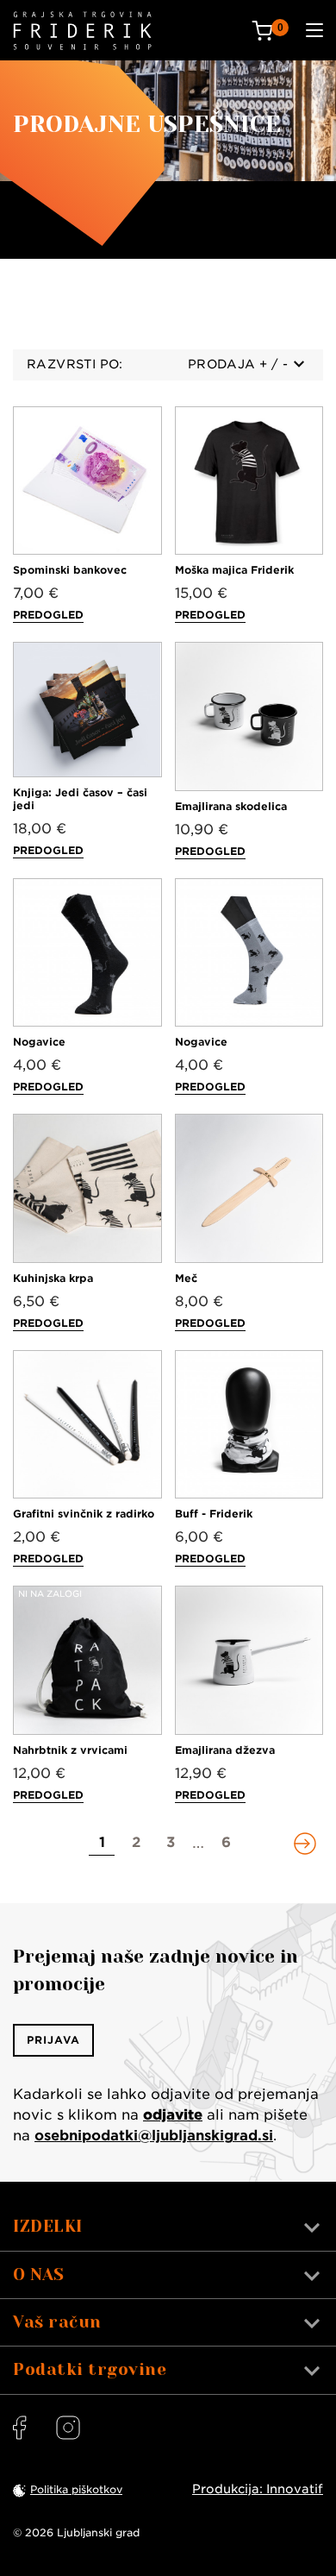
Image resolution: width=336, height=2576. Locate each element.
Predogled (48, 615)
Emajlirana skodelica (231, 806)
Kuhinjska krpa (53, 1278)
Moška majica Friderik (234, 570)
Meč (186, 1278)
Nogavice (39, 1042)
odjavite (173, 2115)
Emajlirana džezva (225, 1750)
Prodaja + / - (238, 364)
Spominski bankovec (70, 570)
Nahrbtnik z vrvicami (70, 1750)
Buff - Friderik (214, 1514)
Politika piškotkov (76, 2489)
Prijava (53, 2040)
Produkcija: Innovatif (258, 2489)
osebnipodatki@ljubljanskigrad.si (154, 2136)
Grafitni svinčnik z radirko (84, 1514)
